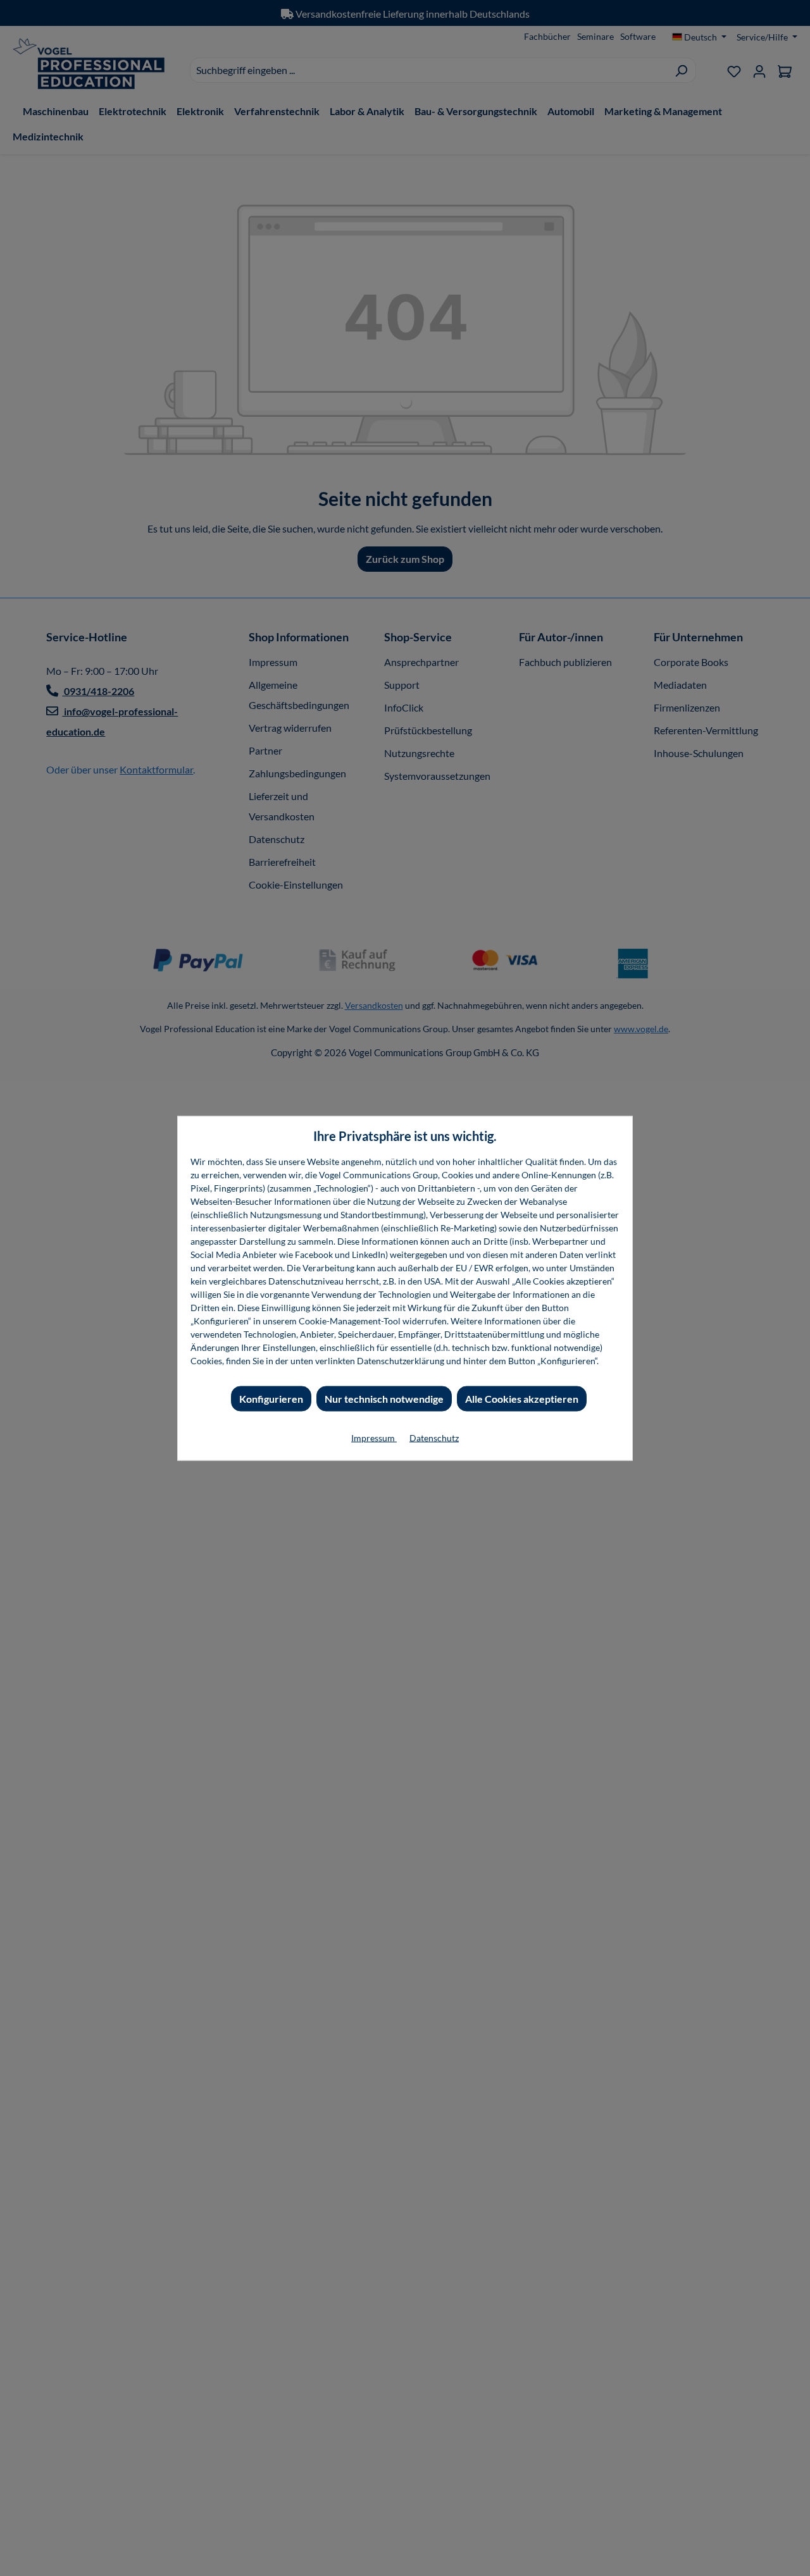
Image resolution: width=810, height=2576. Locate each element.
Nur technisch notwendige (384, 1398)
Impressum (374, 1437)
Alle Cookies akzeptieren (522, 1398)
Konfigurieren (271, 1398)
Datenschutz (434, 1437)
